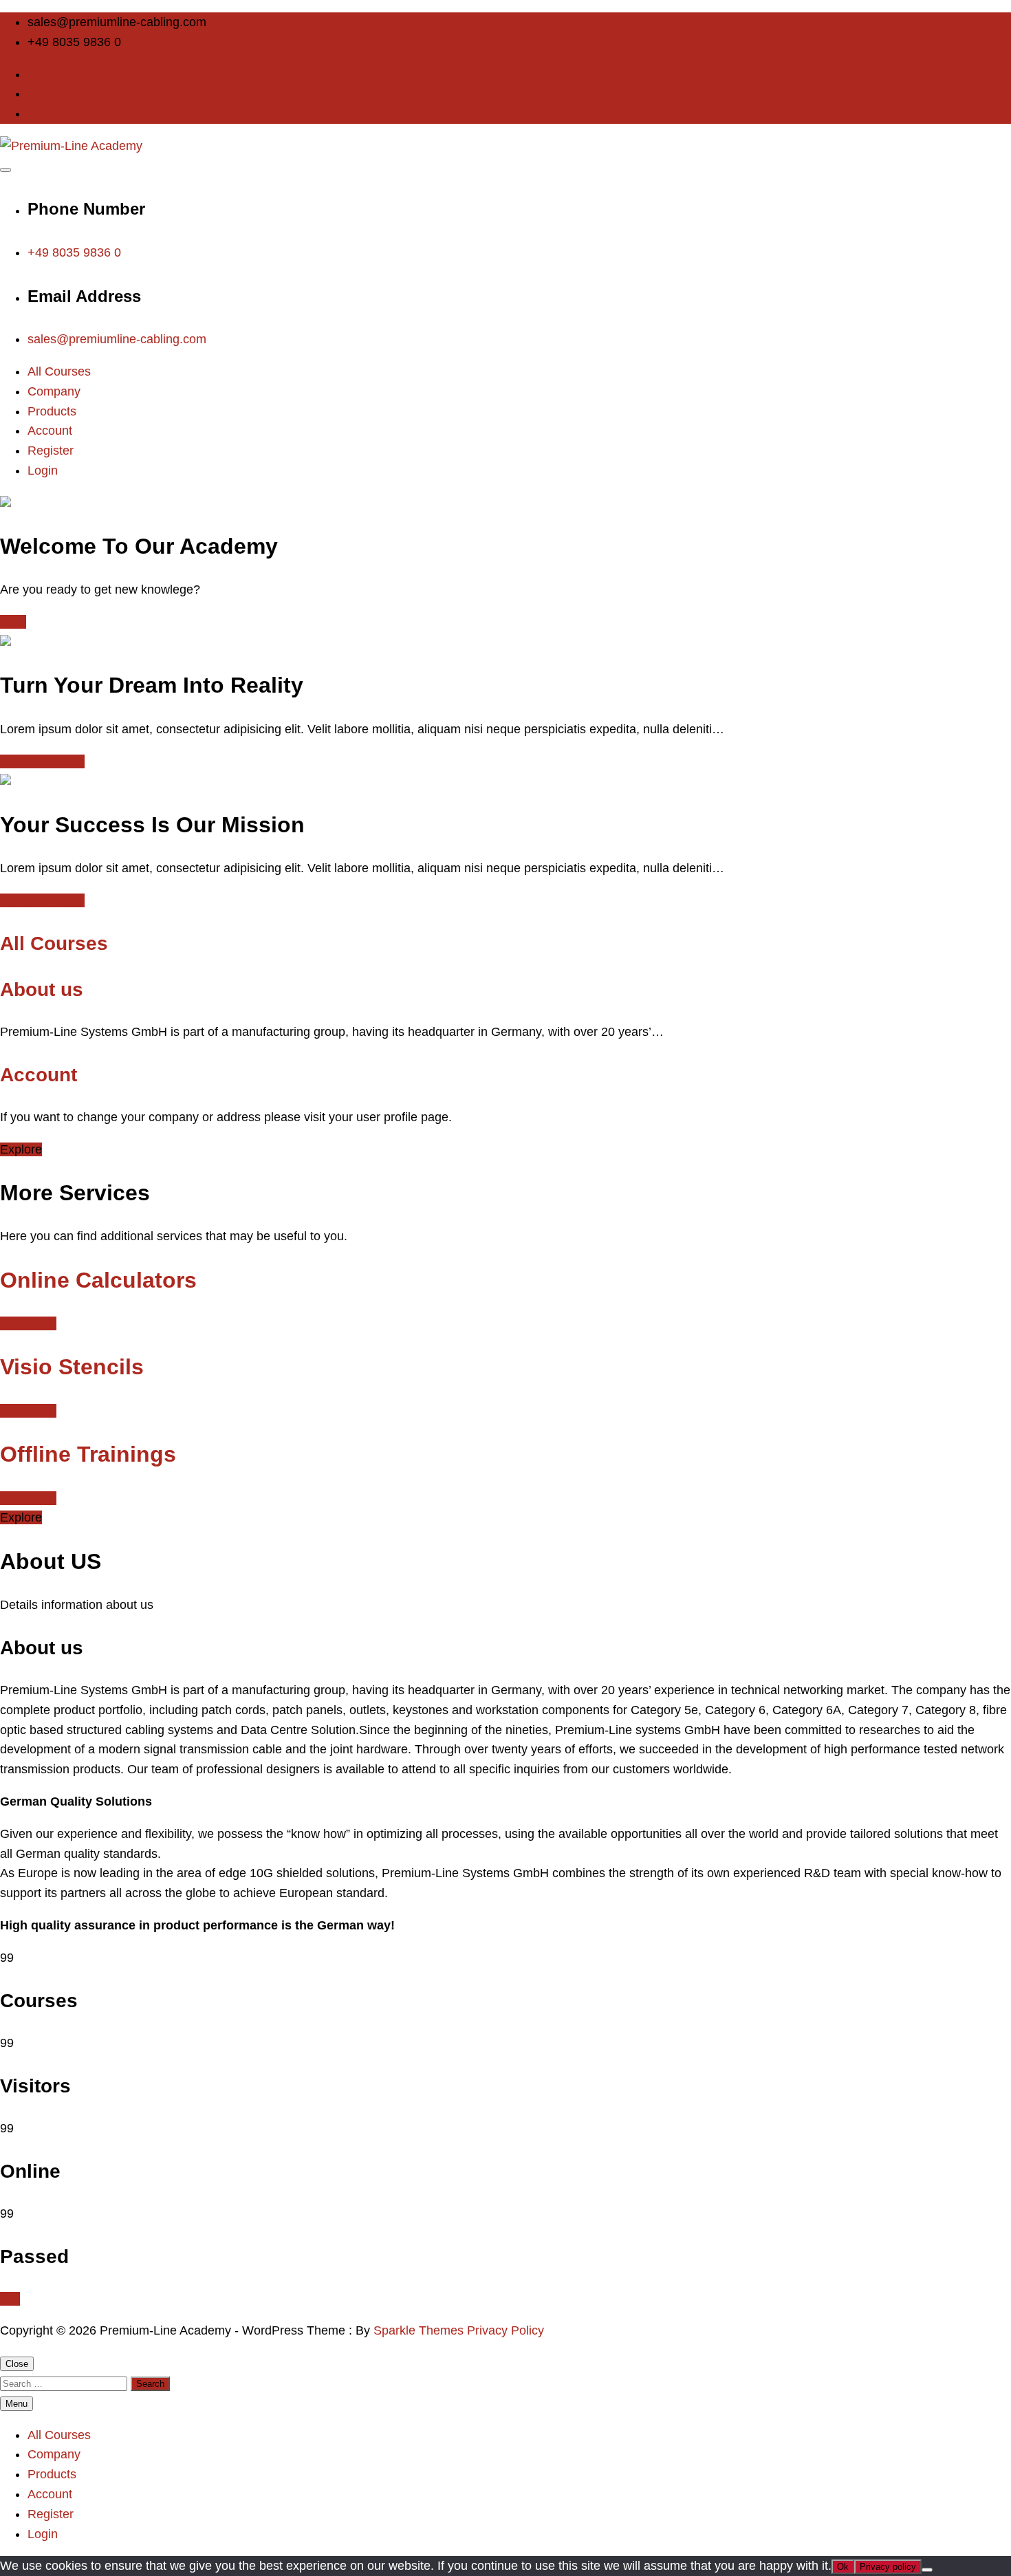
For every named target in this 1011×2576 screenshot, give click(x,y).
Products (52, 411)
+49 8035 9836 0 (74, 252)
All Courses (59, 371)
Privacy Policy (505, 2330)
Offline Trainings (88, 1454)
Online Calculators (98, 1280)
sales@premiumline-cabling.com (117, 339)
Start (13, 622)
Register (51, 451)
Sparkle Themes (418, 2330)
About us (42, 989)
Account (50, 431)
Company (54, 391)
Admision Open (42, 761)
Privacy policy (888, 2567)
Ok (843, 2567)
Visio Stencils (72, 1367)
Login (43, 470)
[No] (927, 2570)
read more (28, 1323)
